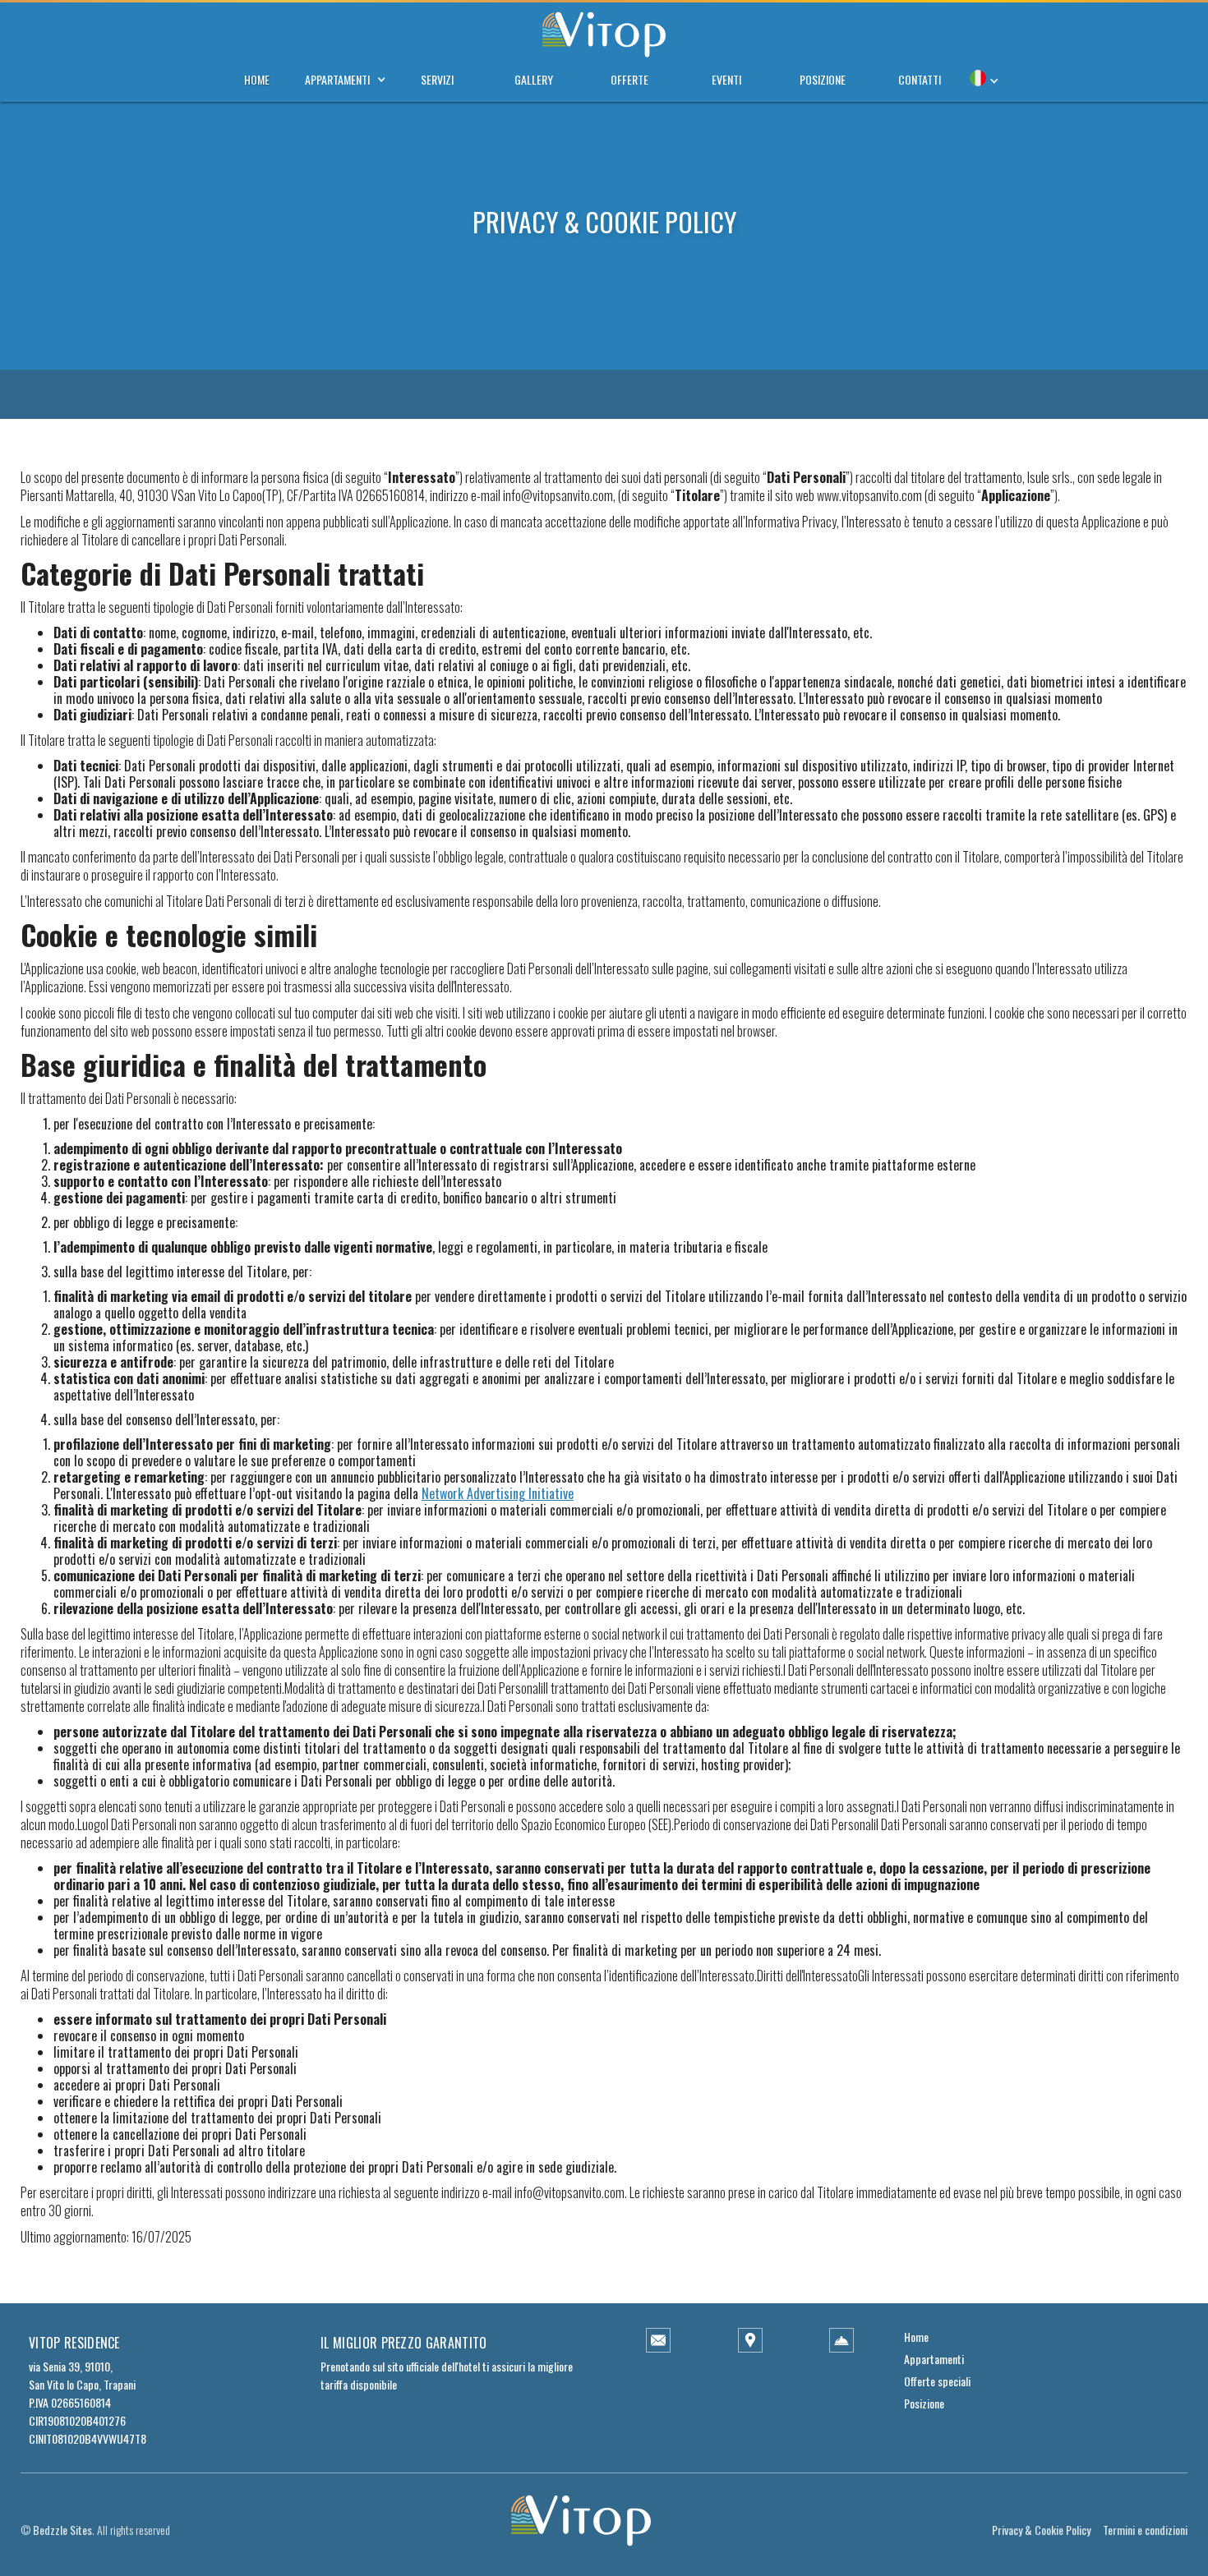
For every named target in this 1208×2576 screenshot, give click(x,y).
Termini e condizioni (1145, 2530)
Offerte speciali (937, 2381)
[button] (337, 76)
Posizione (924, 2403)
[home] (604, 29)
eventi (726, 79)
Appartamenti (934, 2359)
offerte (629, 79)
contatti (920, 79)
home (257, 79)
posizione (823, 79)
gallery (534, 79)
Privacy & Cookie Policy (1041, 2530)
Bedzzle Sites (62, 2530)
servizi (437, 79)
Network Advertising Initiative (498, 1493)
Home (916, 2337)
